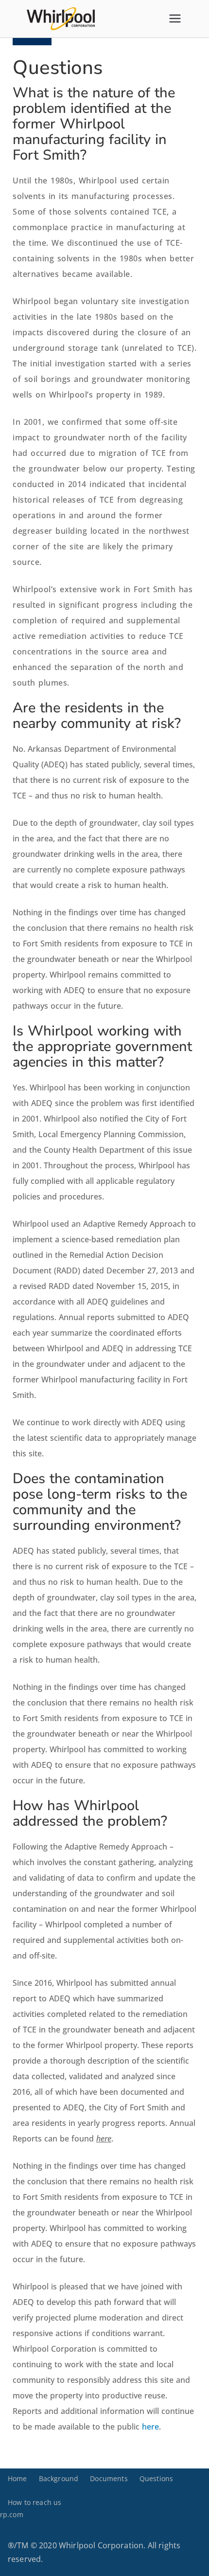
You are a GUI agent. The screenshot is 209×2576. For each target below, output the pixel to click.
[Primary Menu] (175, 18)
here (150, 2427)
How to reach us (35, 2502)
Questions (156, 2478)
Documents (109, 2478)
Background (59, 2478)
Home (17, 2478)
